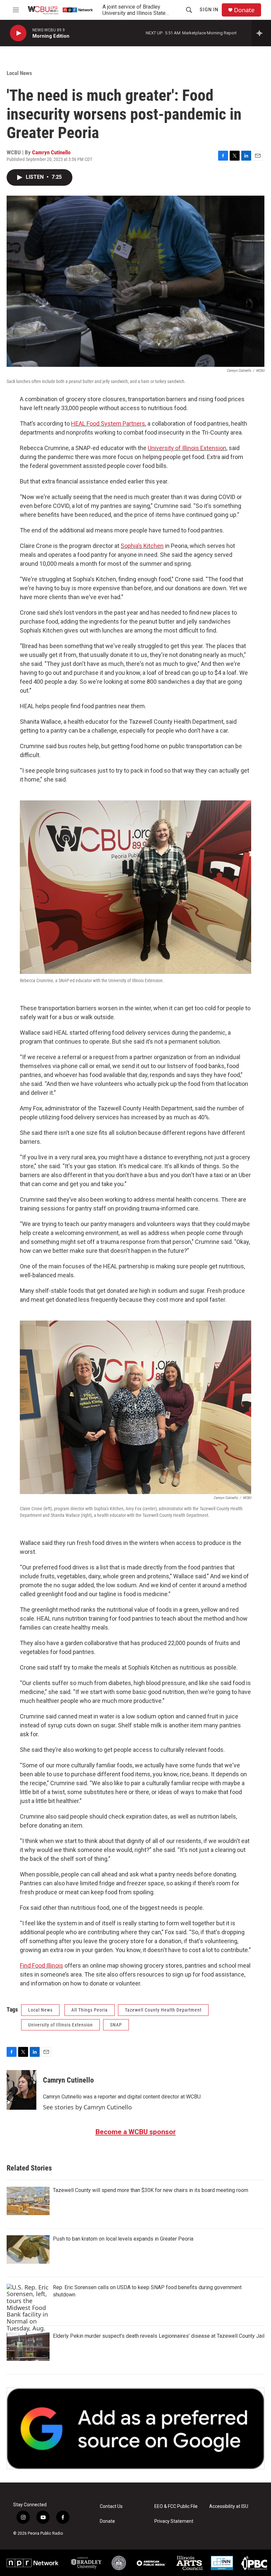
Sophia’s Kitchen (142, 546)
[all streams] (261, 33)
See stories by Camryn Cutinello (87, 2107)
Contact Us (111, 2506)
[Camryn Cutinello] (21, 2090)
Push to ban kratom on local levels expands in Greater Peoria (123, 2239)
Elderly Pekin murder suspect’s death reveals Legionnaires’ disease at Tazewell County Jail (159, 2336)
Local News (19, 73)
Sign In (209, 10)
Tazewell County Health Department (163, 2010)
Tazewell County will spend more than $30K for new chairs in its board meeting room (151, 2190)
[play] (18, 33)
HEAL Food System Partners (108, 423)
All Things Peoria (90, 2010)
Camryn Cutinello (51, 152)
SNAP (116, 2025)
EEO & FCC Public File (176, 2506)
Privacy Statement (174, 2521)
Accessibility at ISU (229, 2506)
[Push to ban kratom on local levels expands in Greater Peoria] (28, 2249)
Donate (244, 10)
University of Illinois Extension (187, 448)
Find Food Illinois (41, 1965)
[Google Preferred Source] (135, 2428)
